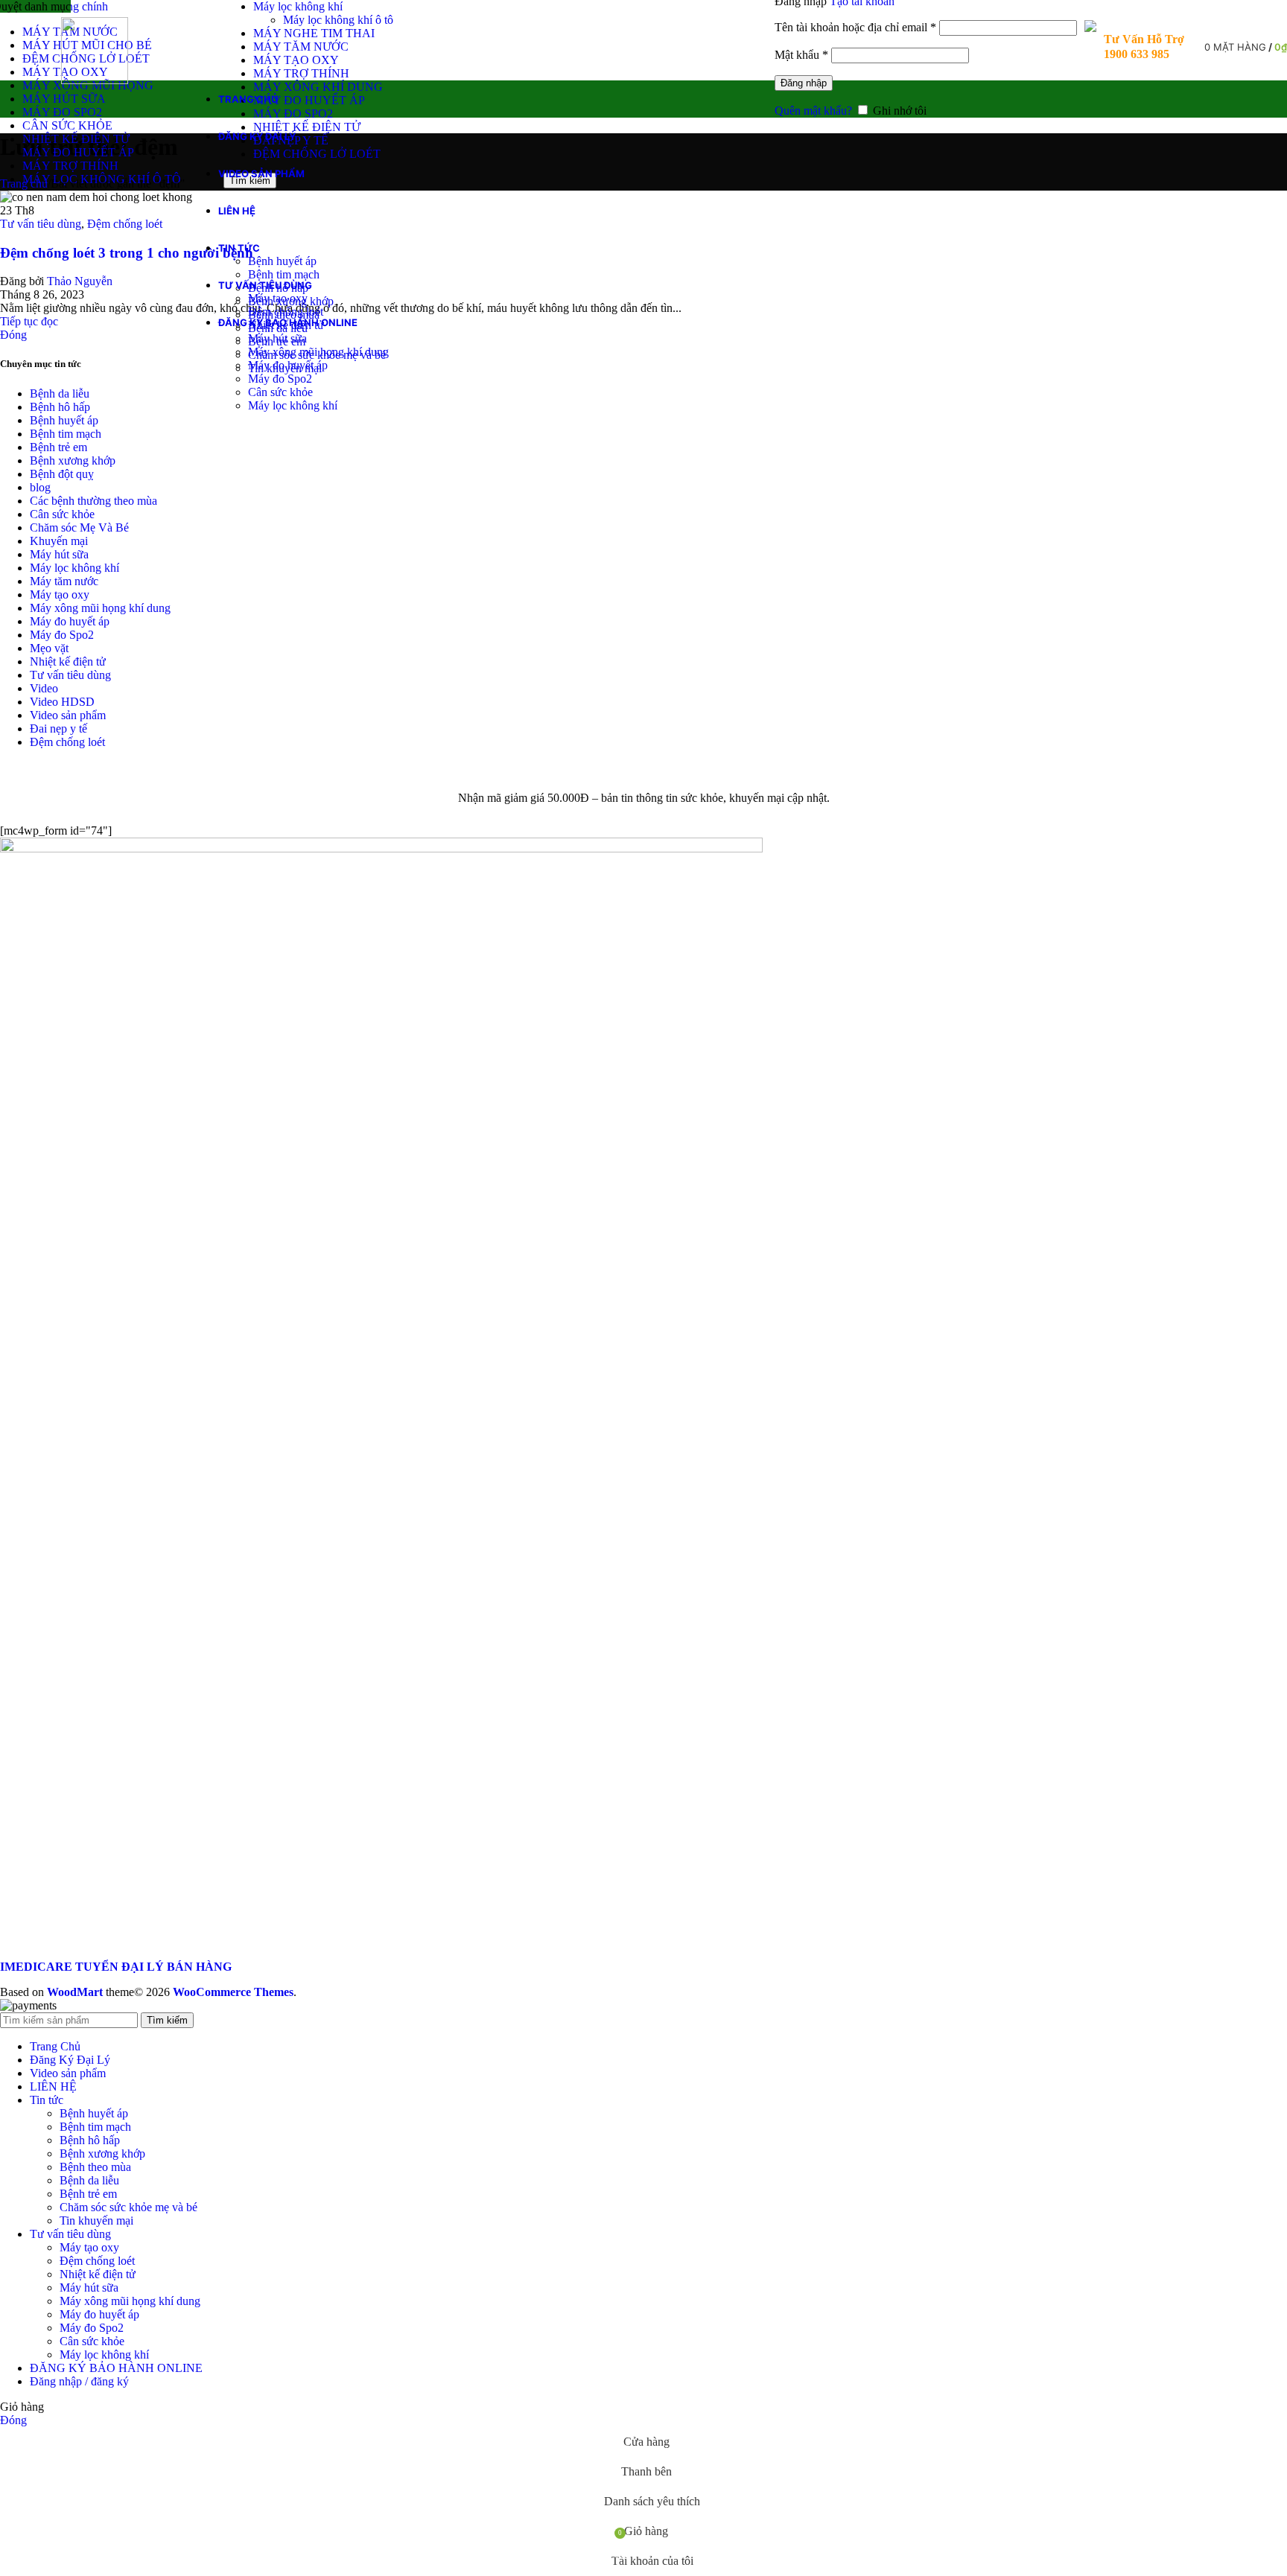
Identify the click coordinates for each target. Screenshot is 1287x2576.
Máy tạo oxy (278, 298)
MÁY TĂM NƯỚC (301, 47)
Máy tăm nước (64, 581)
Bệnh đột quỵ (62, 474)
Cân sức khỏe (280, 392)
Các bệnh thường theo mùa (93, 501)
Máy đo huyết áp (288, 365)
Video (44, 688)
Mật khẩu (801, 55)
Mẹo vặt (49, 648)
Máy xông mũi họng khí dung (318, 352)
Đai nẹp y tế (58, 729)
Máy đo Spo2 (280, 379)
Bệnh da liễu (60, 393)
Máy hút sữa (277, 338)
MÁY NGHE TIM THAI (314, 33)
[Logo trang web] (95, 80)
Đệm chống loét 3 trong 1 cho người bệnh (127, 253)
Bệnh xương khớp (73, 460)
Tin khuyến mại (96, 2220)
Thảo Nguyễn (80, 281)
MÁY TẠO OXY (296, 60)
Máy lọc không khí (298, 6)
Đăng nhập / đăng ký (79, 2381)
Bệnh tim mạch (284, 274)
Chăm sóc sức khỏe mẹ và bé (128, 2207)
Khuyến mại (59, 541)
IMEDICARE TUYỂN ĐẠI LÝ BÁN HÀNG (116, 1967)
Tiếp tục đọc (29, 321)
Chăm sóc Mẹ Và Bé (79, 527)
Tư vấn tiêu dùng (41, 224)
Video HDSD (62, 702)
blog (40, 487)
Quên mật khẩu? (813, 111)
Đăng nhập (804, 83)
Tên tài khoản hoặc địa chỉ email (855, 27)
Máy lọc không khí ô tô (338, 20)
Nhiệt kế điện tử (68, 661)
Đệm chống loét (286, 312)
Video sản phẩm (68, 715)
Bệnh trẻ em (58, 447)
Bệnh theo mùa (95, 2167)
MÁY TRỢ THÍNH (301, 73)
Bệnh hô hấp (60, 407)
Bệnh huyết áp (282, 261)
